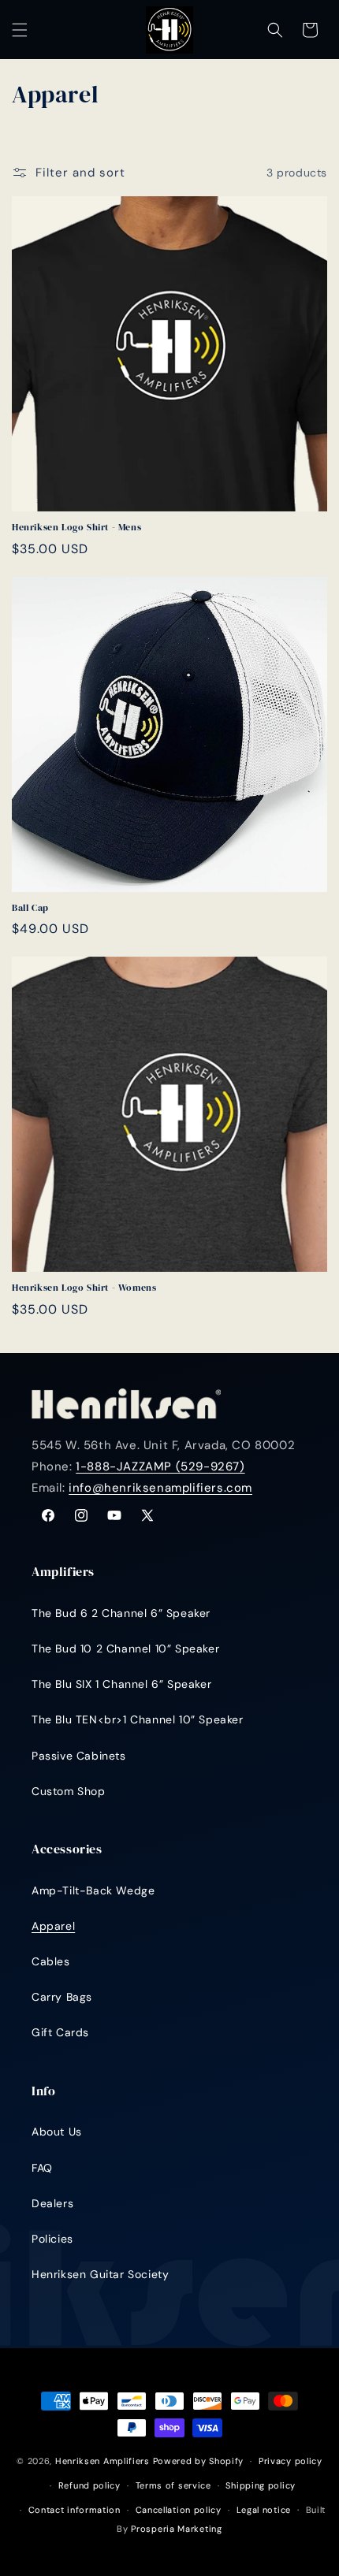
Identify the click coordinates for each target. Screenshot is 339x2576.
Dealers (52, 2203)
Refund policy (89, 2485)
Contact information (75, 2510)
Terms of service (173, 2485)
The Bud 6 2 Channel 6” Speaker (121, 1613)
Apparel (53, 1926)
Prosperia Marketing (176, 2529)
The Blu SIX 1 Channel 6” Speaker (121, 1684)
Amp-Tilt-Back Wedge (93, 1890)
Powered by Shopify (199, 2461)
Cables (51, 1961)
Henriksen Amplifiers (102, 2461)
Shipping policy (261, 2485)
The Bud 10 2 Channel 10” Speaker (125, 1649)
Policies (52, 2239)
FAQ (42, 2168)
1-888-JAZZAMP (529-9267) (160, 1466)
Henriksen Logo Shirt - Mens (76, 528)
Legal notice (264, 2510)
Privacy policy (291, 2461)
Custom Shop (69, 1791)
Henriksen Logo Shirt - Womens (84, 1288)
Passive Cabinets (79, 1756)
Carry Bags (62, 1997)
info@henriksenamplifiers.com (160, 1488)
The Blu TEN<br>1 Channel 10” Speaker (138, 1719)
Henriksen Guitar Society (100, 2274)
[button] (20, 30)
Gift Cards (60, 2032)
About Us (57, 2132)
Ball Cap (30, 908)
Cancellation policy (179, 2510)
